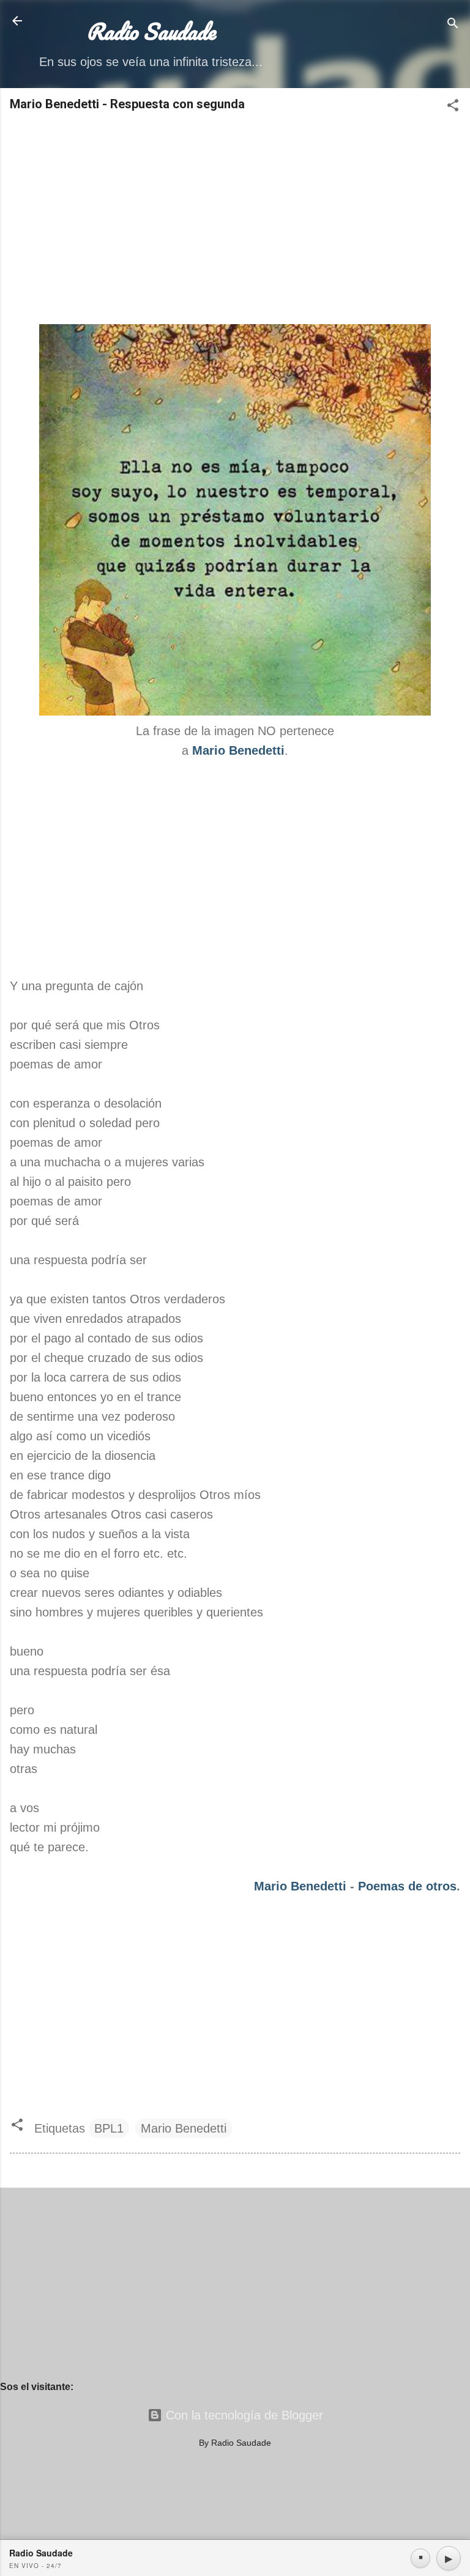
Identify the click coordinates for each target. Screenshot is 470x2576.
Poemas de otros (407, 1886)
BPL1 (109, 2128)
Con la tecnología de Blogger (243, 2415)
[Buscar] (453, 25)
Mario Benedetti (300, 1886)
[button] (453, 107)
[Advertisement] (235, 219)
